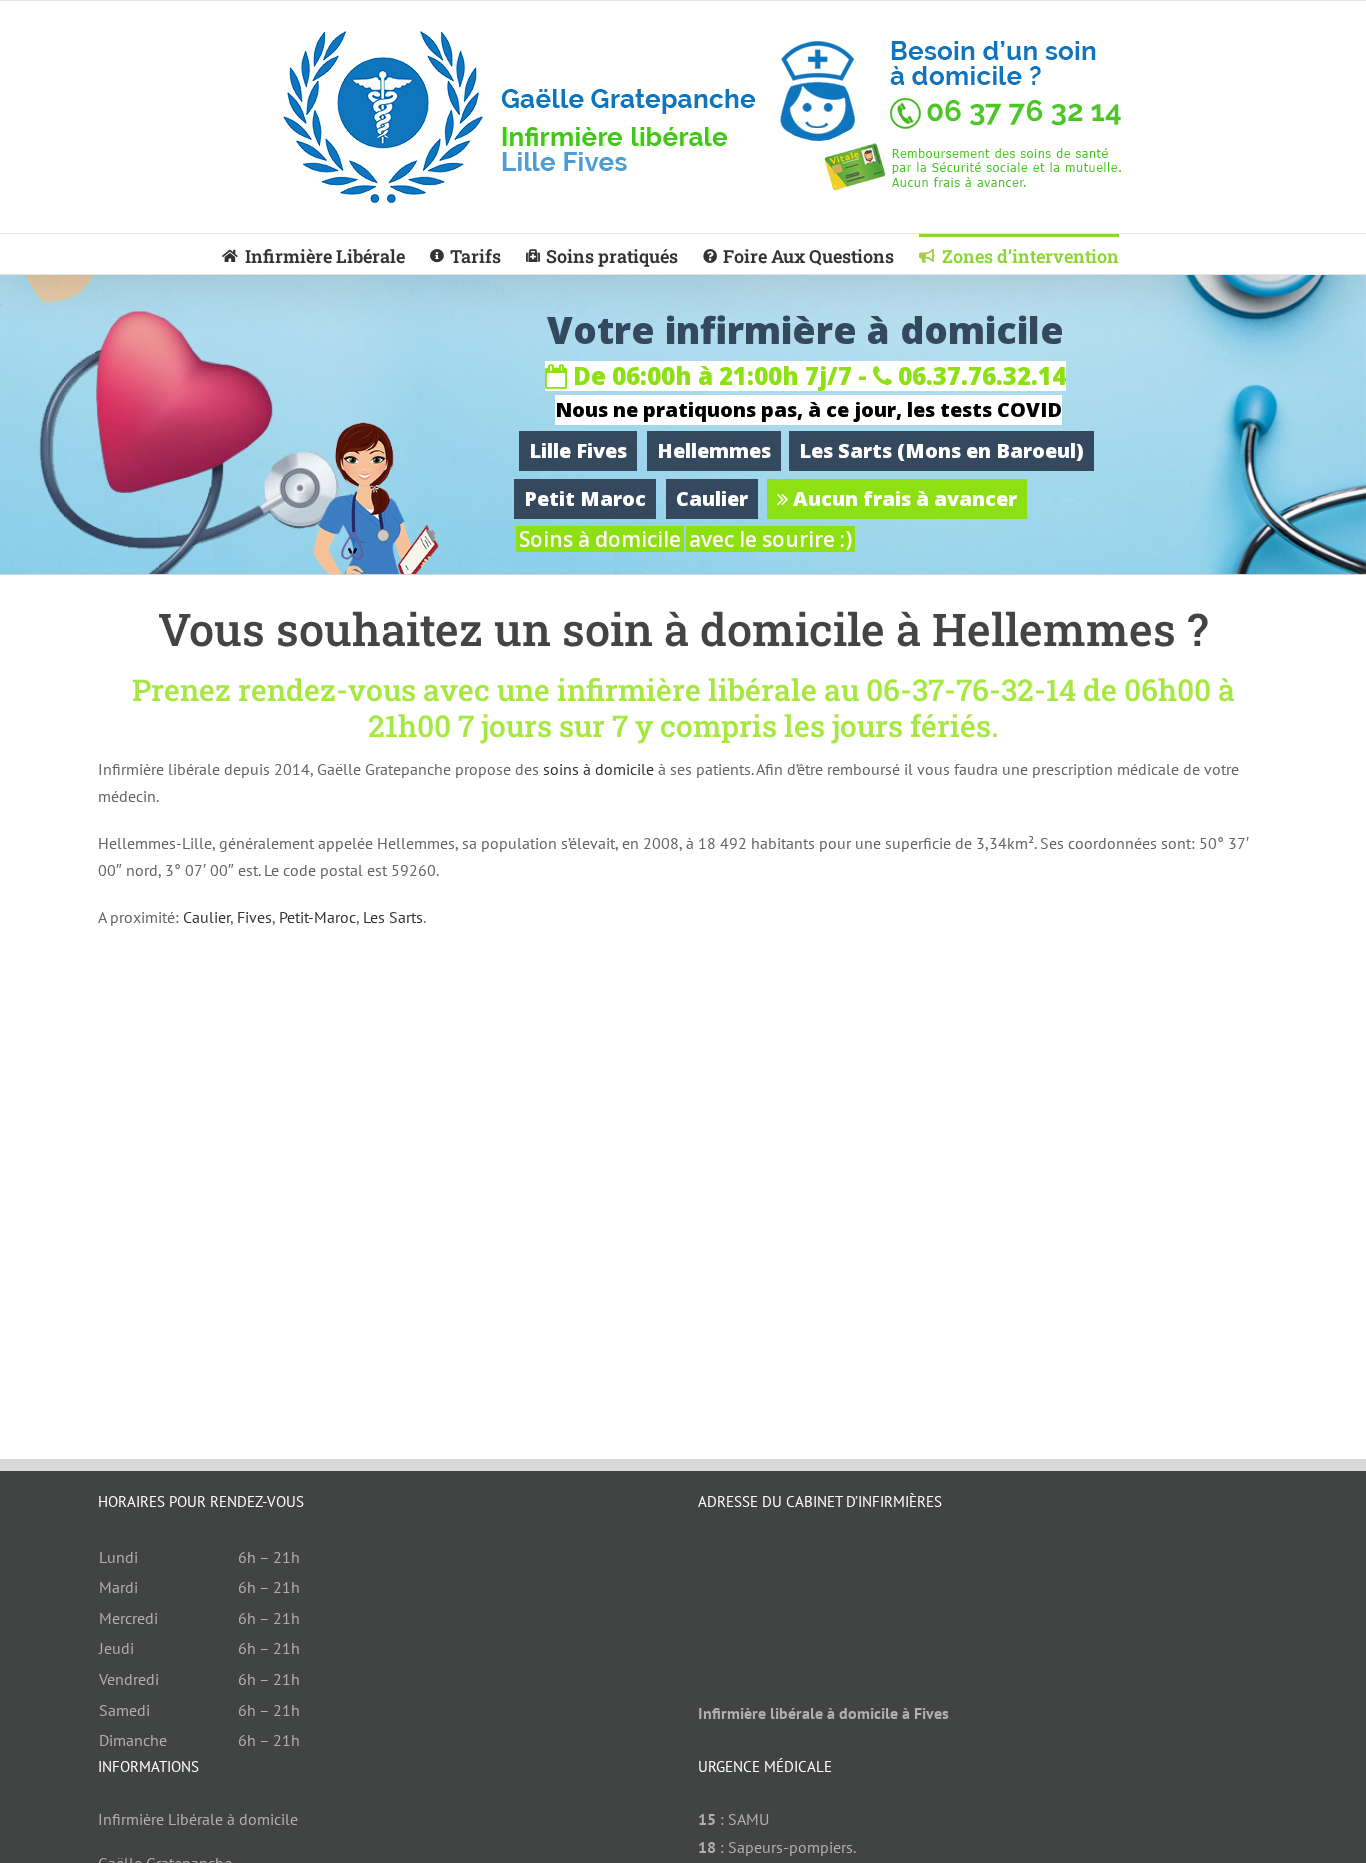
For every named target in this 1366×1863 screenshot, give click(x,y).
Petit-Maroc (317, 917)
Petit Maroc (585, 498)
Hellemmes (714, 450)
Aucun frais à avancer (902, 498)
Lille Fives (578, 450)
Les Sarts (393, 917)
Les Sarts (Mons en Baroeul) (941, 450)
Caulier (712, 498)
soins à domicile (598, 769)
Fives (254, 917)
